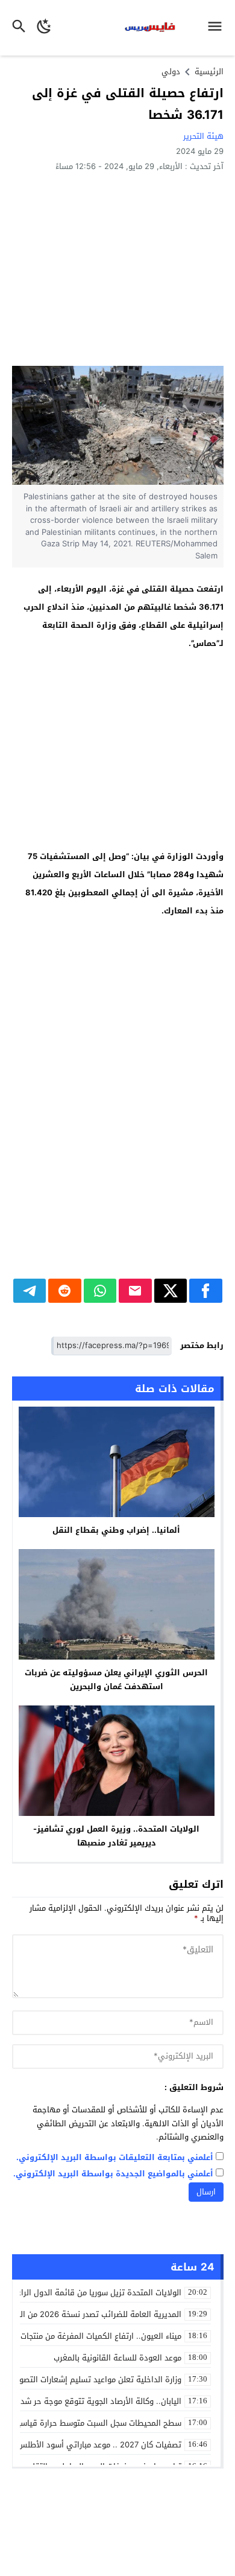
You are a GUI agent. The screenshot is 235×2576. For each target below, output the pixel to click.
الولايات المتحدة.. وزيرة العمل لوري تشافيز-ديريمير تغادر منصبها (116, 1836)
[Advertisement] (118, 268)
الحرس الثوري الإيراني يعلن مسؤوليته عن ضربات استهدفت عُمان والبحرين (116, 1680)
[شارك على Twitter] (171, 1291)
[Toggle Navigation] (218, 28)
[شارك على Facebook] (206, 1291)
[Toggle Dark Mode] (44, 28)
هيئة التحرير (203, 136)
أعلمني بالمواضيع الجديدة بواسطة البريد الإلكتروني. (113, 2174)
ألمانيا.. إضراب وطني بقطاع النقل (116, 1530)
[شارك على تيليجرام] (30, 1291)
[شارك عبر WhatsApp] (100, 1291)
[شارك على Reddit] (65, 1291)
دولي (171, 72)
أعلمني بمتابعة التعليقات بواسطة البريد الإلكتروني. (115, 2158)
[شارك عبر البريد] (135, 1291)
